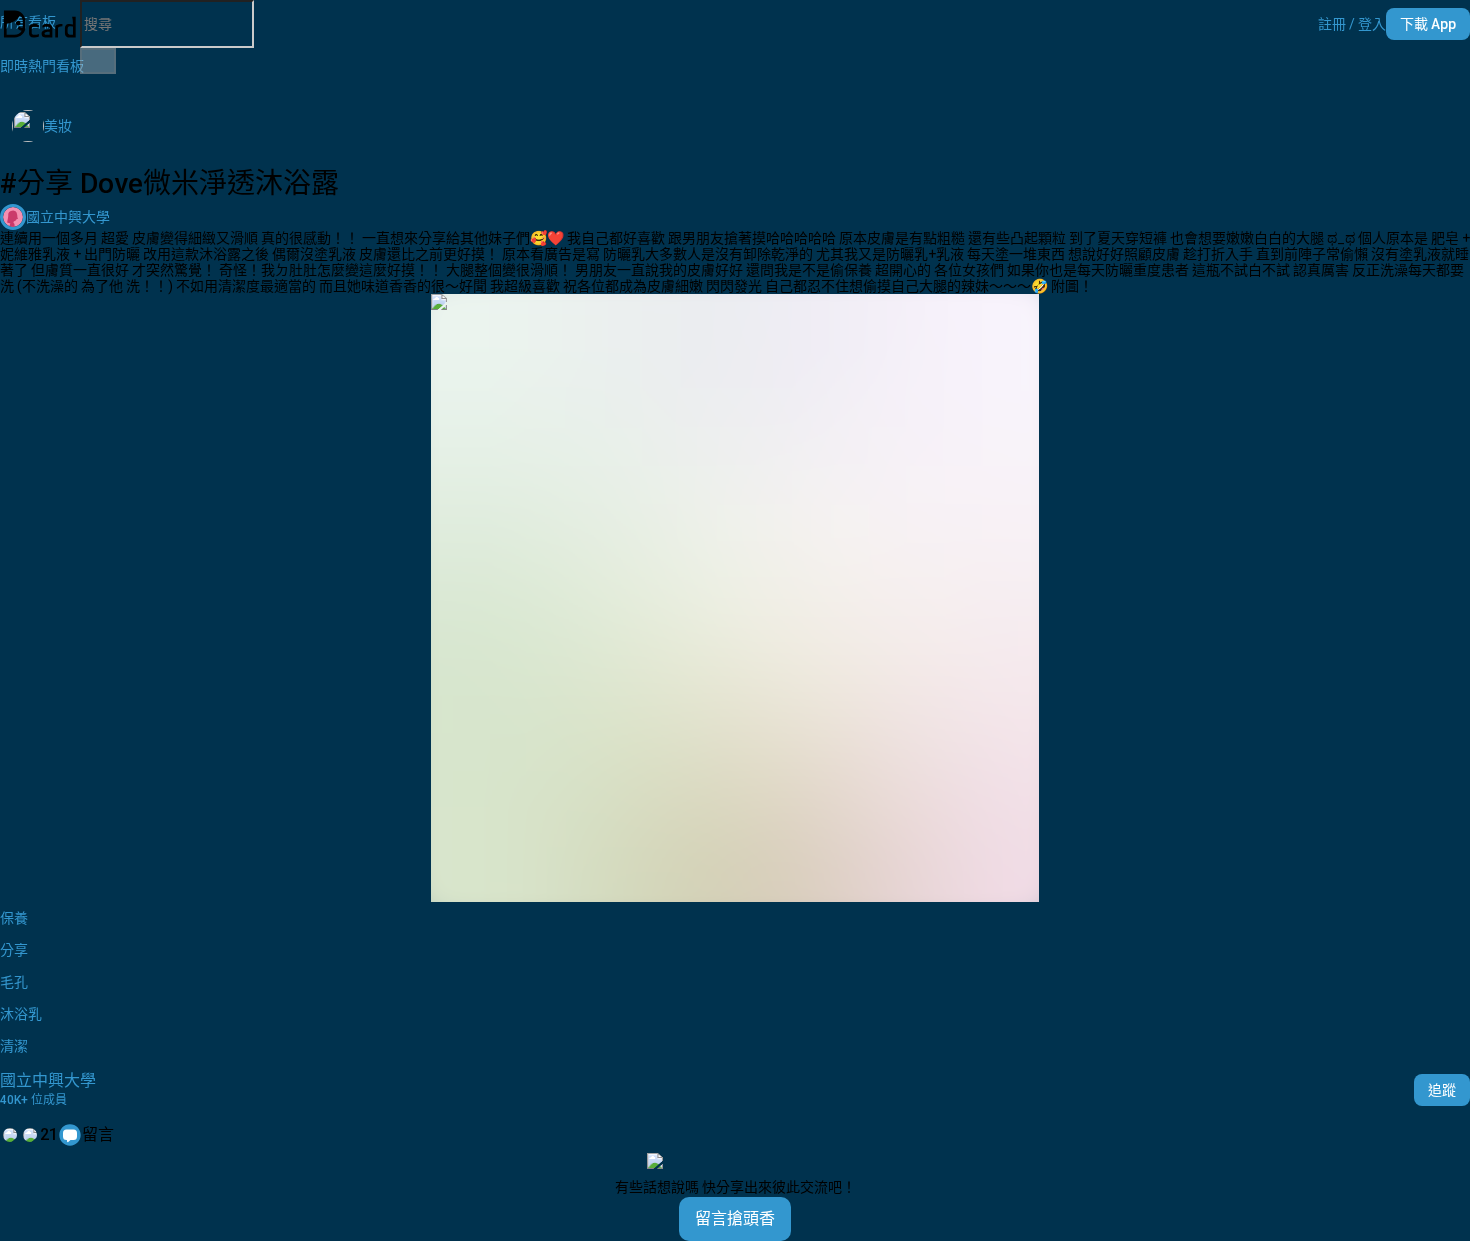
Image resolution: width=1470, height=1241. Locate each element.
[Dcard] (40, 24)
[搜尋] (98, 61)
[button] (1352, 24)
